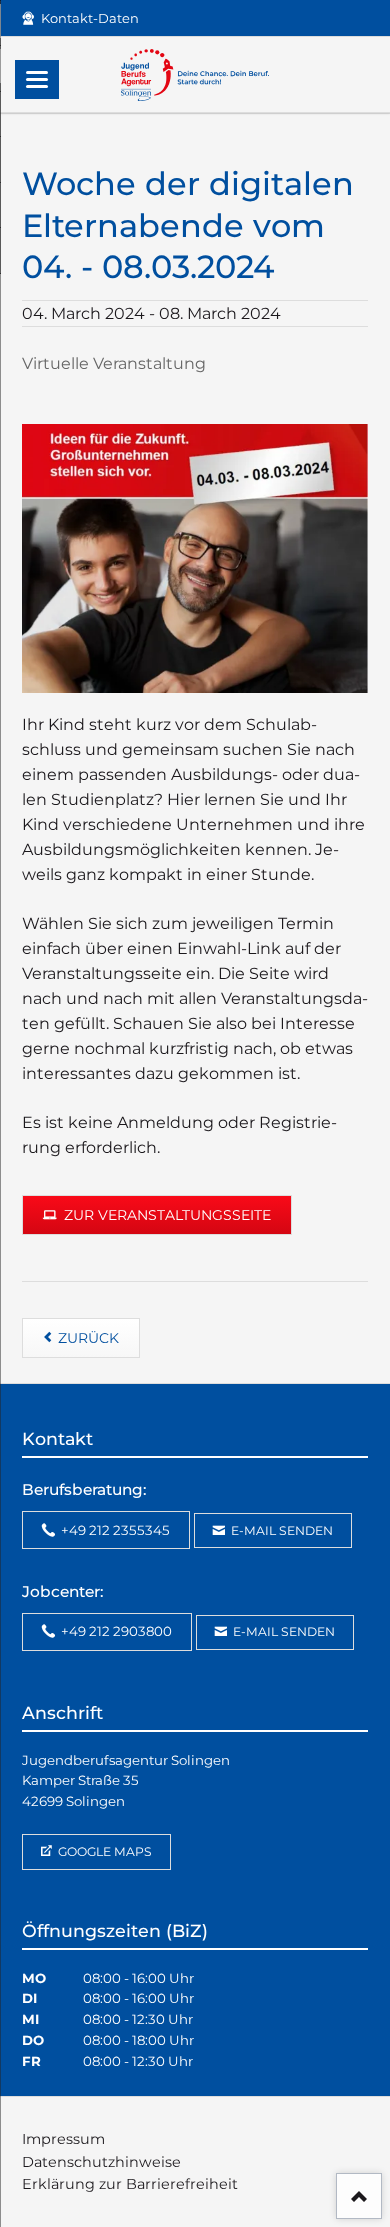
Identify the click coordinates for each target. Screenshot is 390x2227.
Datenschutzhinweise (101, 2162)
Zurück (88, 1338)
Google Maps (103, 1851)
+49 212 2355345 (114, 1530)
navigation (37, 79)
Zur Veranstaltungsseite (165, 1215)
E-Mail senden (280, 1530)
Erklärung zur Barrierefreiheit (130, 2184)
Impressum (63, 2139)
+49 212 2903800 (115, 1631)
